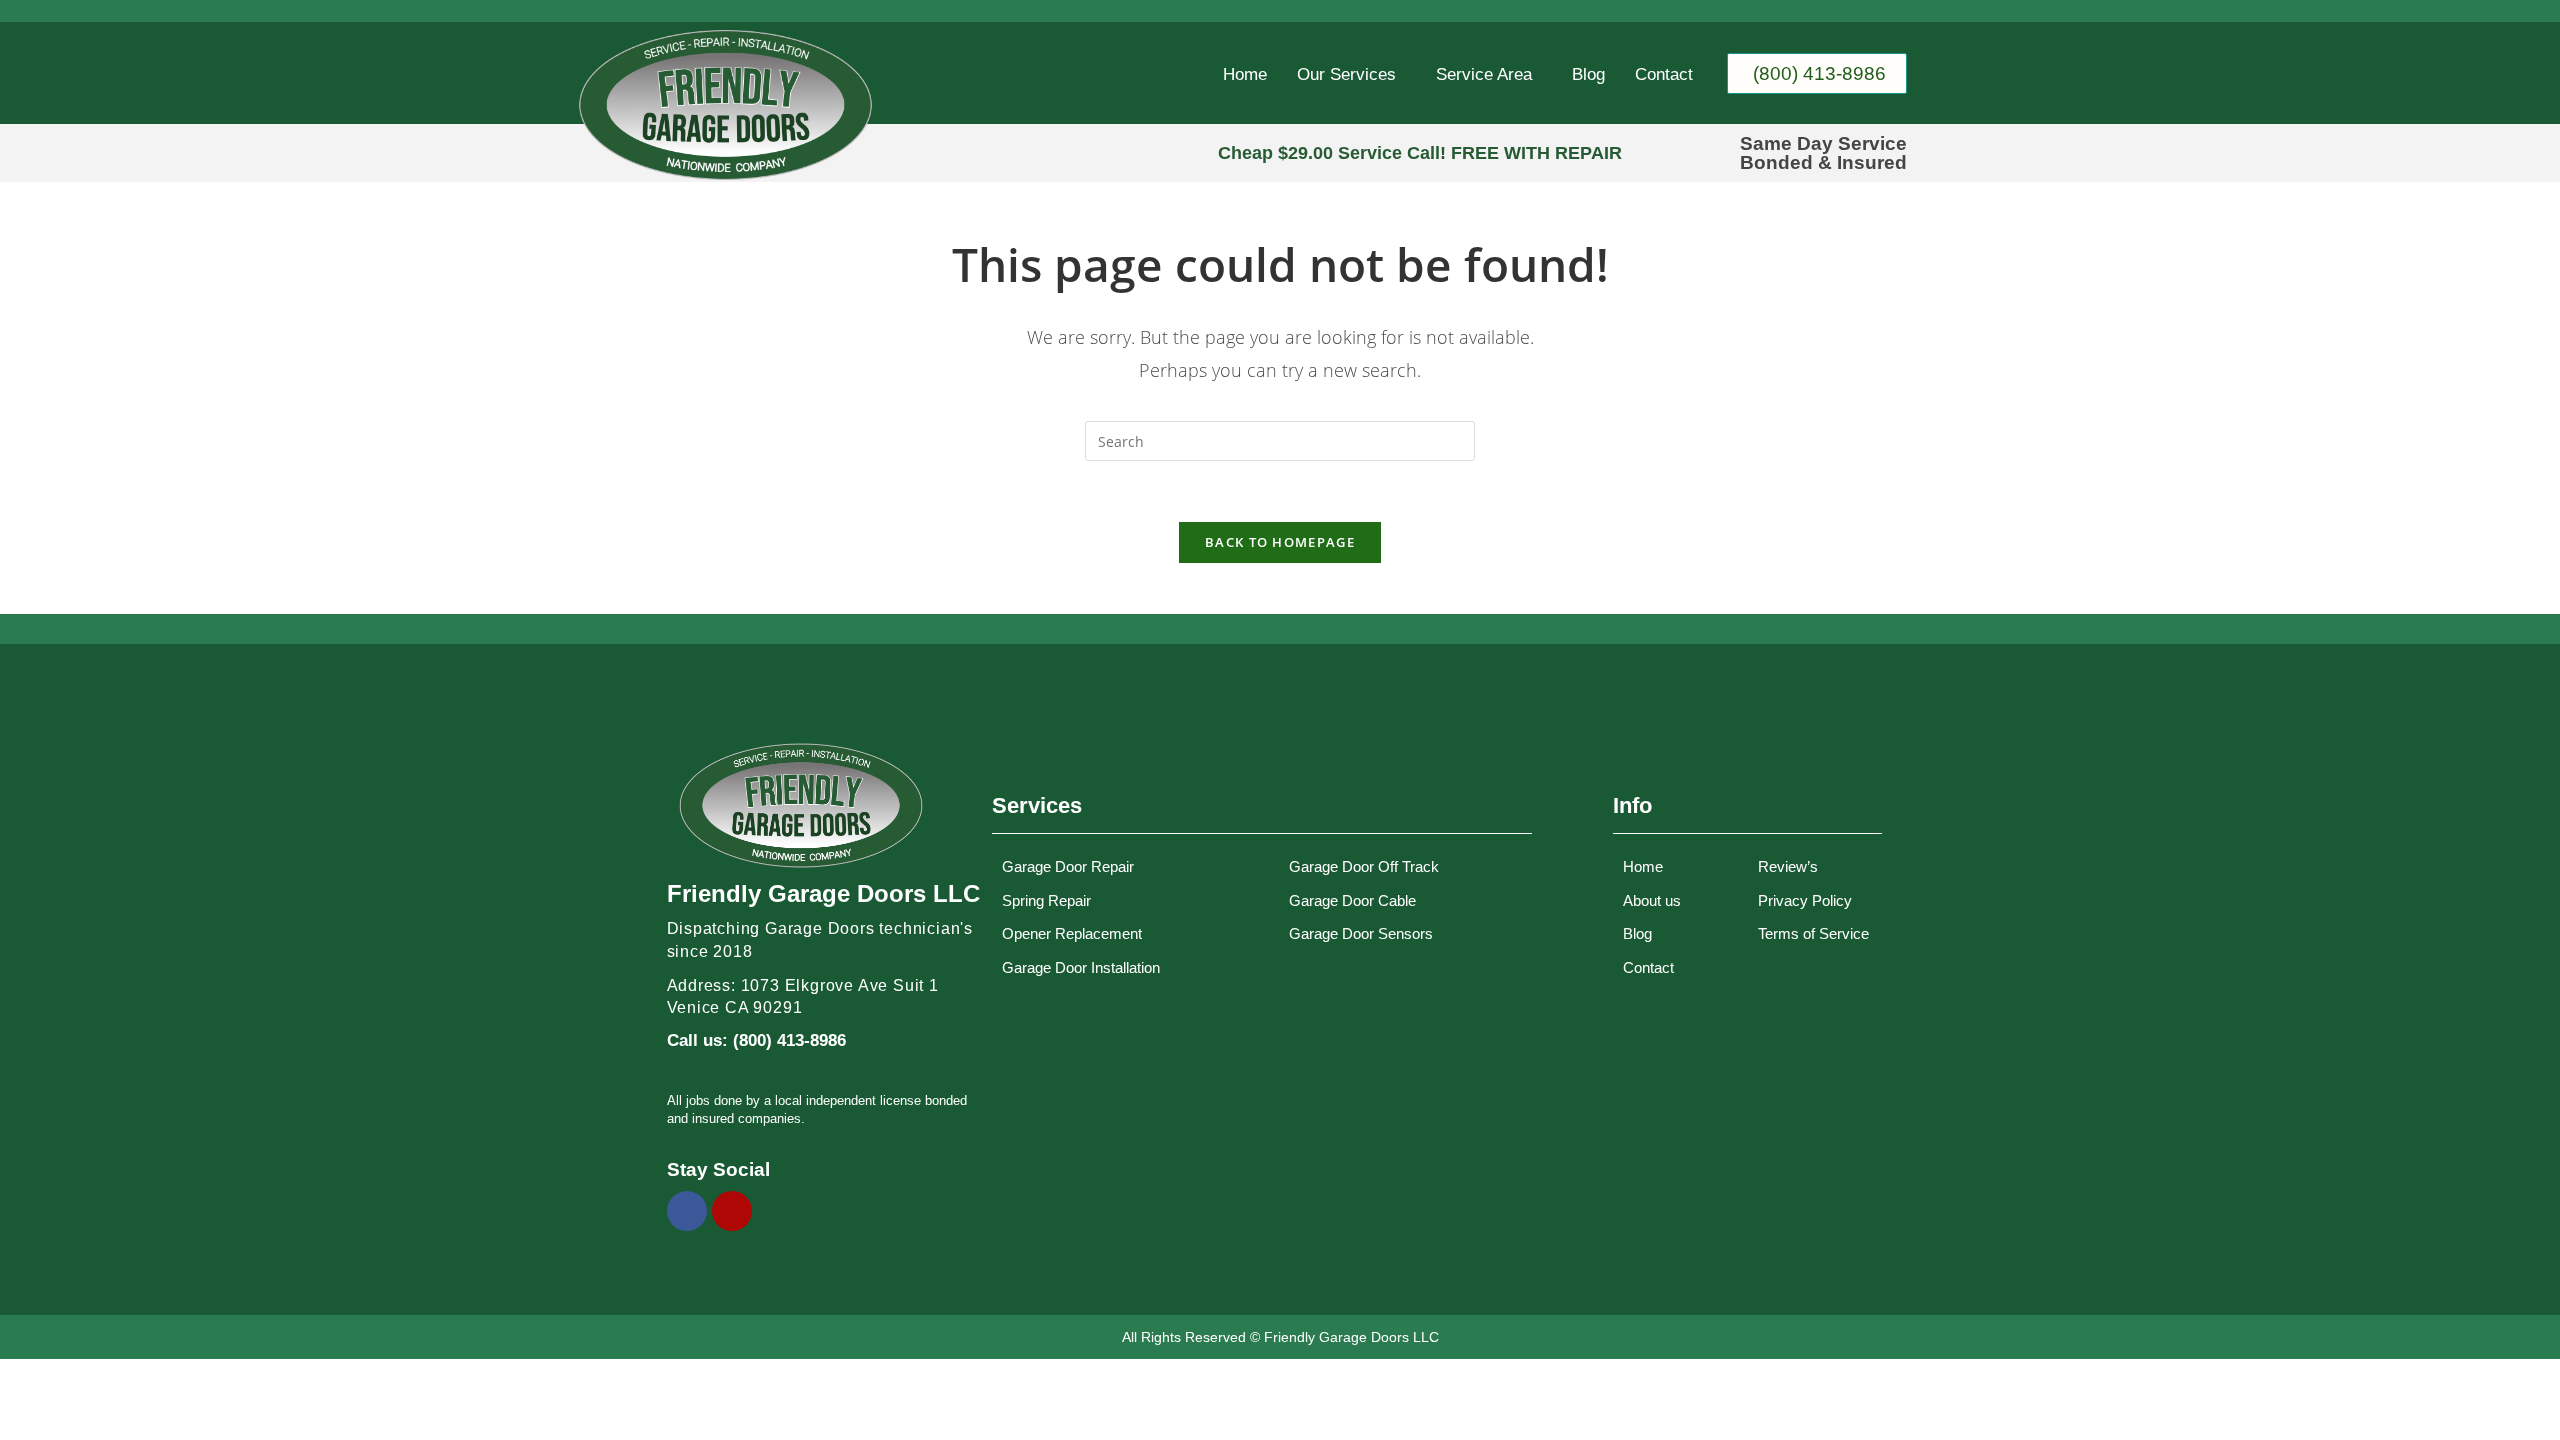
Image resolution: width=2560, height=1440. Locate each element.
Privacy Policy (1805, 900)
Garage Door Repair (1068, 866)
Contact (1664, 74)
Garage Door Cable (1352, 900)
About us (1652, 900)
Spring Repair (1046, 900)
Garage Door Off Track (1364, 866)
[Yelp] (732, 1211)
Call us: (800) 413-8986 (756, 1040)
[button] (1351, 74)
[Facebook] (687, 1211)
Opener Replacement (1072, 933)
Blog (1588, 74)
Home (1245, 74)
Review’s (1788, 866)
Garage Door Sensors (1361, 933)
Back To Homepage (1280, 542)
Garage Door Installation (1081, 967)
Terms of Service (1813, 933)
